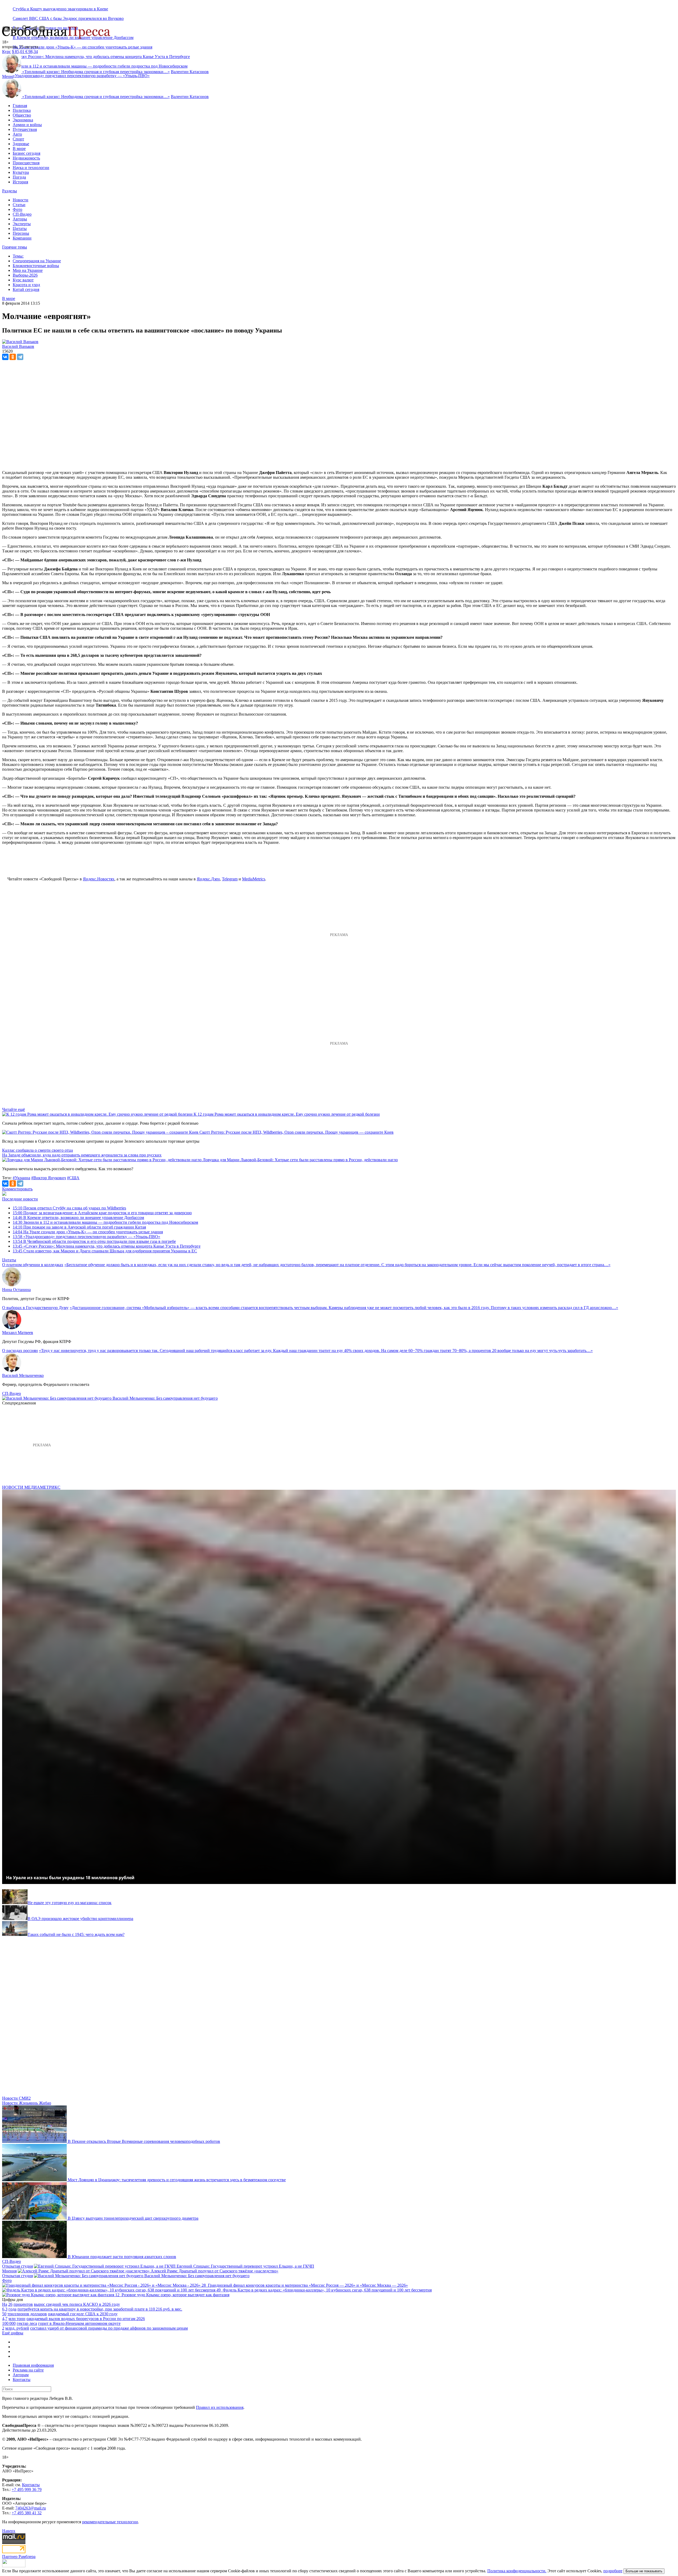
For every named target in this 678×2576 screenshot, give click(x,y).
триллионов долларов (27, 2314)
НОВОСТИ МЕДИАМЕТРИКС (31, 1487)
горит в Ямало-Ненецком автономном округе (79, 2323)
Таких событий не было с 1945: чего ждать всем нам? (76, 1934)
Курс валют (23, 280)
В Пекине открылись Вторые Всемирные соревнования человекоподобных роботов (144, 2141)
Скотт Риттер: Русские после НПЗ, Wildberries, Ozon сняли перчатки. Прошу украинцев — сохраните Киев (296, 1132)
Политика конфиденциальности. (517, 2571)
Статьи (19, 205)
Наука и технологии (31, 168)
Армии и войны (27, 125)
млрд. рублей (17, 2328)
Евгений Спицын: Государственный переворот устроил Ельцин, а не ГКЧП (245, 2266)
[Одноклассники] (13, 357)
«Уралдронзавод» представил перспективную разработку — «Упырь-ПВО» (81, 76)
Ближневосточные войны (36, 266)
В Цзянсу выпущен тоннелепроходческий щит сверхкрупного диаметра (133, 2218)
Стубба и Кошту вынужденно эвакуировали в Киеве (60, 9)
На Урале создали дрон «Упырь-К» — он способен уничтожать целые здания (82, 47)
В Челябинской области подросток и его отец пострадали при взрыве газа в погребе (94, 1241)
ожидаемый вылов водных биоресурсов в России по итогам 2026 (86, 2319)
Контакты (22, 2380)
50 (4, 2314)
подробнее (613, 2571)
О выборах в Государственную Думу (35, 1308)
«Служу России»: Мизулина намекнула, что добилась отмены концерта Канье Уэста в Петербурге (107, 1246)
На (5, 2304)
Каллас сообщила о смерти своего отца (37, 1150)
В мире (19, 148)
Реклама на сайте (28, 2370)
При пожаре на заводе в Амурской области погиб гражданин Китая (79, 1227)
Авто (17, 134)
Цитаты (20, 229)
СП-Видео (22, 214)
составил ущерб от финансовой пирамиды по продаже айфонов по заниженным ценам (109, 2328)
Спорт (18, 139)
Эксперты (22, 224)
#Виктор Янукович (49, 1178)
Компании (22, 238)
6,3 (5, 2309)
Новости (21, 200)
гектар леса (27, 2323)
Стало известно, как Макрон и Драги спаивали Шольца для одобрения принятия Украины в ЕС (105, 1251)
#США (73, 1178)
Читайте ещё (14, 1109)
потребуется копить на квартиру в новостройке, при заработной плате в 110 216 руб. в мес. (100, 2309)
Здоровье (21, 144)
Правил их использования (220, 2407)
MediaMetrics (254, 879)
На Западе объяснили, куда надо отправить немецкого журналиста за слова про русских (82, 1155)
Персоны (21, 233)
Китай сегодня (26, 289)
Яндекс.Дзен (208, 879)
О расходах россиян (20, 1351)
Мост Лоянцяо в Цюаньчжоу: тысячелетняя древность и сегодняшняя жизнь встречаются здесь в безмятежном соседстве (177, 2180)
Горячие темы (15, 247)
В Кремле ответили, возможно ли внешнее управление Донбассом (78, 1218)
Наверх (9, 2531)
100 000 (9, 2323)
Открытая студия (17, 2266)
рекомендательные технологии (110, 2522)
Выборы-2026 (25, 275)
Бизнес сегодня (26, 153)
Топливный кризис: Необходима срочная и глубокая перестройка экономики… (96, 72)
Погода (19, 177)
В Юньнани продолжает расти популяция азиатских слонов (122, 2257)
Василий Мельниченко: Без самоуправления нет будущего (165, 1398)
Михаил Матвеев (18, 1333)
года (12, 2309)
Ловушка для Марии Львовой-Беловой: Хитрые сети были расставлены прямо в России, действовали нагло (300, 1160)
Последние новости (20, 1199)
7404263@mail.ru (31, 2508)
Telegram (230, 879)
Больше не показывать (644, 2571)
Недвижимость (26, 158)
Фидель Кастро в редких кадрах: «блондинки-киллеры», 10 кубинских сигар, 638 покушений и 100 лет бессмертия (327, 2290)
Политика (22, 110)
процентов (23, 2304)
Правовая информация (33, 2365)
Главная (20, 106)
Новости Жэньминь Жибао (27, 2103)
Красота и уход (26, 285)
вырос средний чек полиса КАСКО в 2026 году (77, 2304)
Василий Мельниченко (23, 1375)
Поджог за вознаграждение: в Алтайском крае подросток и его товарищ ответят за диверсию (102, 1213)
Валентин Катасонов (190, 72)
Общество (22, 115)
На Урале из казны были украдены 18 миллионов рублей (70, 1878)
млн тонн (17, 2319)
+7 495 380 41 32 (27, 2513)
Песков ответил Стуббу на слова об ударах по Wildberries (69, 1208)
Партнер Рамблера (19, 2557)
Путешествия (25, 129)
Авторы (20, 219)
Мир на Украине (28, 270)
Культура (21, 172)
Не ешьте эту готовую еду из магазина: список (70, 1903)
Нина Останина (16, 1290)
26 (10, 2304)
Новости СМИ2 (16, 2098)
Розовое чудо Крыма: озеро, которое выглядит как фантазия (175, 2295)
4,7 (5, 2319)
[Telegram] (20, 357)
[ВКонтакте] (5, 357)
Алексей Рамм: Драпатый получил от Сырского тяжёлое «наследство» (215, 2271)
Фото (17, 209)
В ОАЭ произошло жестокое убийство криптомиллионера (80, 1919)
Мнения (9, 2271)
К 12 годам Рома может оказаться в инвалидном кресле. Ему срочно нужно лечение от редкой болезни (287, 1114)
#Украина (21, 1178)
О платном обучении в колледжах (33, 1265)
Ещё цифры (13, 2333)
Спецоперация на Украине (37, 261)
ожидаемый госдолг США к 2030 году (83, 2314)
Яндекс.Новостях (99, 879)
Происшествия (26, 163)
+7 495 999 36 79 (27, 2489)
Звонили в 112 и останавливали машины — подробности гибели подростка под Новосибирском (105, 1222)
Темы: (18, 256)
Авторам (21, 2375)
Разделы (10, 191)
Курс (6, 52)
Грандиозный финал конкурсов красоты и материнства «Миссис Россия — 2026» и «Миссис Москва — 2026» (308, 2285)
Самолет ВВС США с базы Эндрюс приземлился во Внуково (68, 18)
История (20, 182)
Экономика (23, 120)
